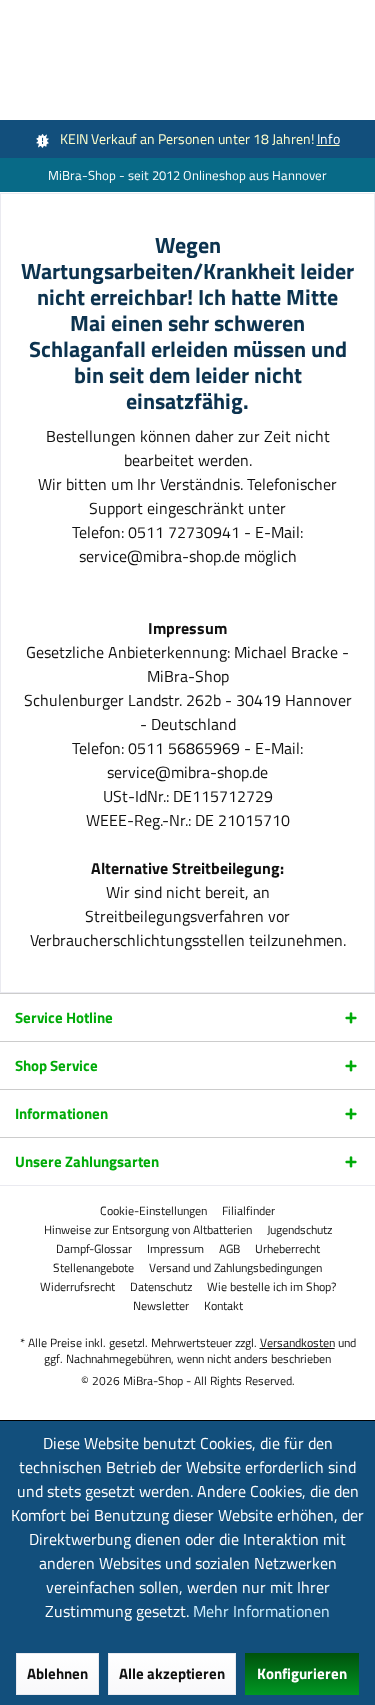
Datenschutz (161, 1287)
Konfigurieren (302, 1673)
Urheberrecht (287, 1249)
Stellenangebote (93, 1268)
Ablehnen (57, 1673)
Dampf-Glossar (94, 1249)
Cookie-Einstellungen (153, 1211)
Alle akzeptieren (172, 1673)
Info (328, 138)
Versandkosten (297, 1342)
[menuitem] (153, 1211)
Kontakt (223, 1306)
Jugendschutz (299, 1230)
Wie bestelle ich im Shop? (271, 1287)
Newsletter (161, 1306)
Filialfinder (248, 1211)
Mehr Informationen (261, 1611)
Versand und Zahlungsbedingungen (235, 1268)
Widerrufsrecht (77, 1287)
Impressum (175, 1249)
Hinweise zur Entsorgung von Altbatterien (148, 1230)
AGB (229, 1249)
